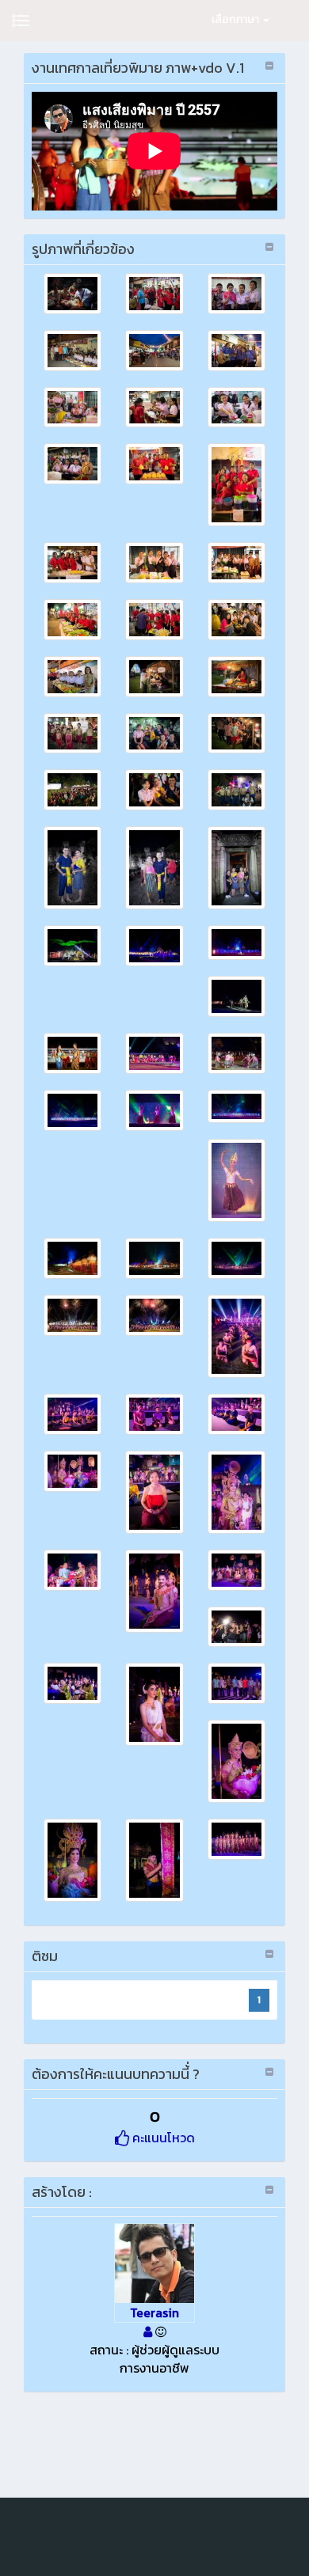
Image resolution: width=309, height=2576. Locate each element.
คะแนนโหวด (162, 2138)
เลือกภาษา (237, 19)
